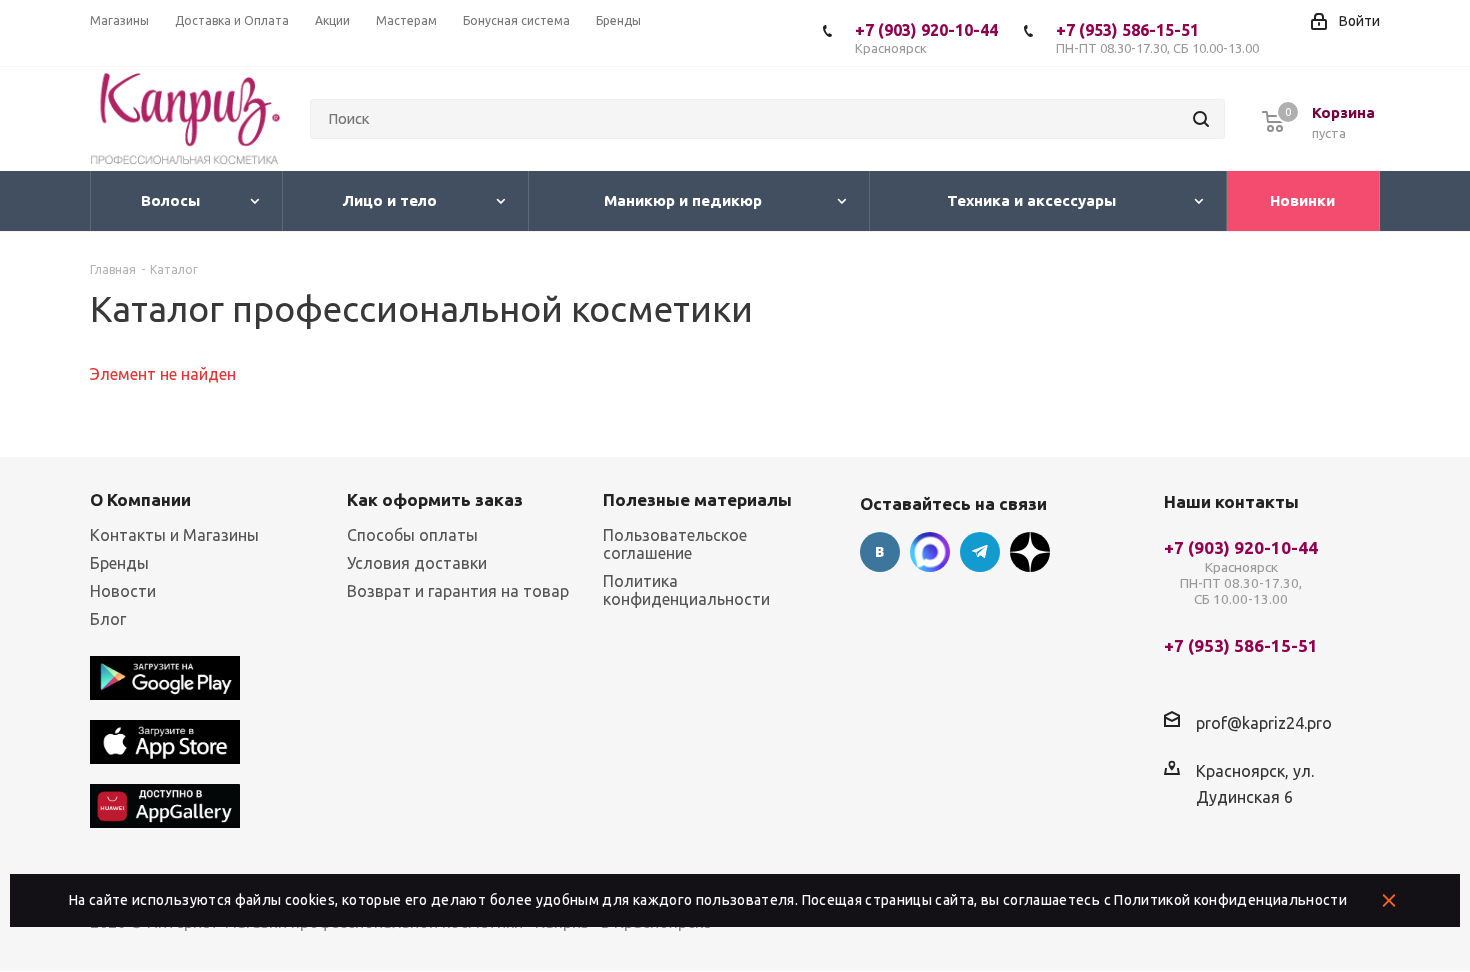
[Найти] (1201, 119)
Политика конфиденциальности (686, 590)
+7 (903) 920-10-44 (926, 38)
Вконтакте (880, 552)
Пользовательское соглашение (675, 544)
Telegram (980, 552)
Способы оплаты (412, 535)
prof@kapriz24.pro (1264, 723)
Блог (108, 619)
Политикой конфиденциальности (1230, 900)
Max (930, 552)
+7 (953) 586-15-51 (1157, 38)
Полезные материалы (697, 499)
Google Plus (1030, 552)
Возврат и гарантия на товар (458, 591)
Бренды (119, 563)
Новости (123, 591)
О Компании (140, 499)
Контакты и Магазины (174, 535)
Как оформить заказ (435, 499)
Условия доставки (417, 563)
